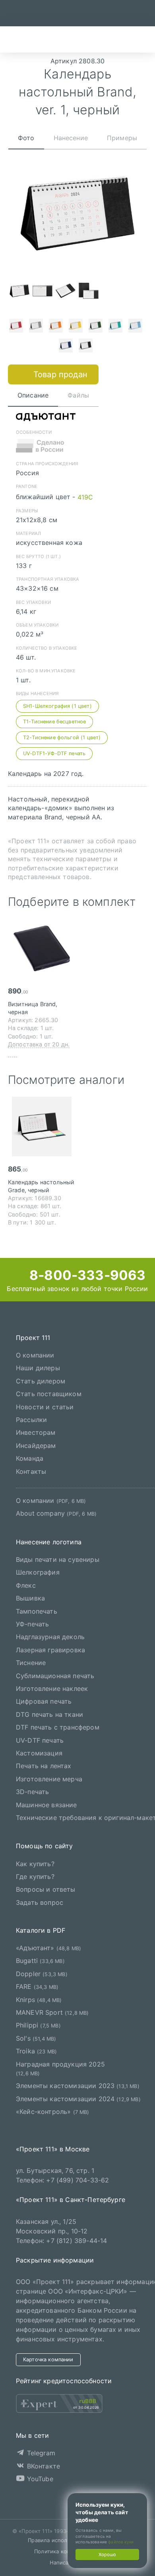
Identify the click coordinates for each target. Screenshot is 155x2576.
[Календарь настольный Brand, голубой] (135, 327)
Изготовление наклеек (52, 1689)
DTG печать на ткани (49, 1714)
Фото (26, 138)
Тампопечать (37, 1611)
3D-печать (32, 1792)
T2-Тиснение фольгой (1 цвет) (62, 738)
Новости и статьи (45, 1407)
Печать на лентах (44, 1766)
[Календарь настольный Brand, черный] (85, 347)
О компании (35, 1355)
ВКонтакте (42, 2466)
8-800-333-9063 (86, 1275)
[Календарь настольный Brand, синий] (66, 347)
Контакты (31, 1471)
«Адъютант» (48, 1948)
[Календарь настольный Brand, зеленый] (95, 327)
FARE (37, 1986)
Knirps (39, 2000)
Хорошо (107, 2554)
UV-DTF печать (40, 1740)
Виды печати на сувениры (58, 1559)
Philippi (38, 2026)
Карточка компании (48, 2360)
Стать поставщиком (49, 1394)
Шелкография (38, 1573)
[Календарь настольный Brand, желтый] (76, 327)
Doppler (42, 1974)
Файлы (78, 395)
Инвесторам (36, 1433)
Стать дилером (41, 1381)
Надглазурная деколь (50, 1637)
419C (85, 497)
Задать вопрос (40, 1902)
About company (56, 1513)
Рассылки (31, 1420)
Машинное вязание (46, 1805)
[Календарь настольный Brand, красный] (16, 327)
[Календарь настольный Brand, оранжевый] (56, 327)
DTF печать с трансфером (58, 1727)
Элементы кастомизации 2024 (78, 2099)
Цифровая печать (44, 1702)
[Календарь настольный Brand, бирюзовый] (115, 327)
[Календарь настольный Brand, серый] (36, 327)
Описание (33, 395)
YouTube (39, 2479)
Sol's (36, 2038)
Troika (36, 2051)
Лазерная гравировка (50, 1650)
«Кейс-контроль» (53, 2112)
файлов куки (121, 2542)
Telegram (40, 2453)
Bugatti (40, 1961)
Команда (30, 1458)
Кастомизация (39, 1753)
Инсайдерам (36, 1446)
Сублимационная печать (55, 1676)
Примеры (122, 138)
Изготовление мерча (49, 1779)
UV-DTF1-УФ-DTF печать (54, 753)
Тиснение (31, 1663)
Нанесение (71, 138)
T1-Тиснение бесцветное (55, 722)
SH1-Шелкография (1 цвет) (57, 706)
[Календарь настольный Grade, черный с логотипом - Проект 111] (42, 1126)
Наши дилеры (38, 1368)
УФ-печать (32, 1624)
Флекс (26, 1585)
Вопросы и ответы (46, 1890)
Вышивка (30, 1598)
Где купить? (35, 1877)
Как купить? (35, 1864)
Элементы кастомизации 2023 (78, 2086)
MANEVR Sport (52, 2012)
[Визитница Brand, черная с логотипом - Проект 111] (42, 948)
